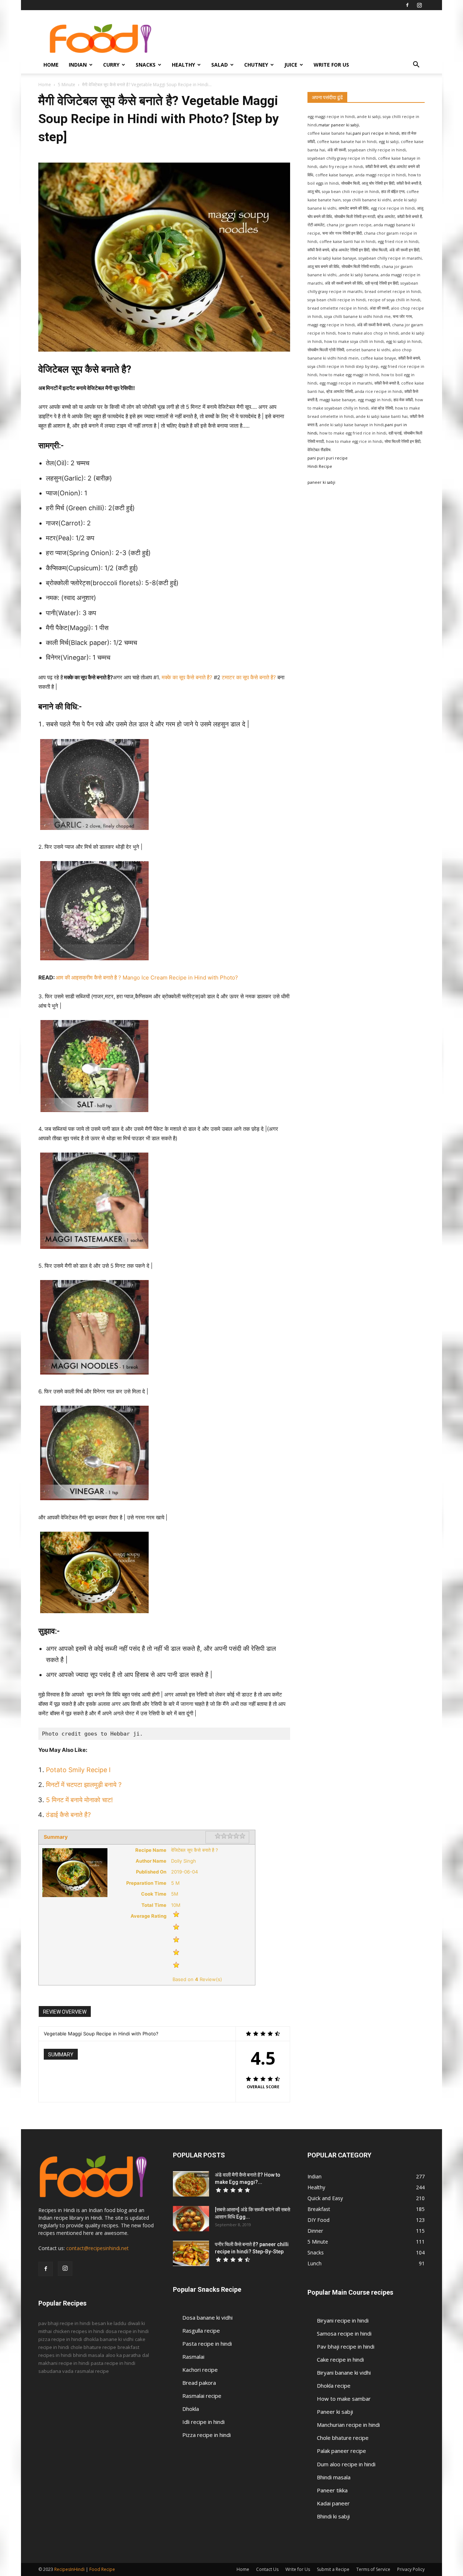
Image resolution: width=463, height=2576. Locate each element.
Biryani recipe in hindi (343, 2320)
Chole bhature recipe (343, 2438)
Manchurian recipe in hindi (348, 2425)
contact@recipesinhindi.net (97, 2248)
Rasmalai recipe (202, 2396)
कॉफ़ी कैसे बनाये (409, 358)
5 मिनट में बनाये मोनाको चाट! (79, 1800)
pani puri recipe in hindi (376, 133)
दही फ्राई (395, 433)
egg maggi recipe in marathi (346, 383)
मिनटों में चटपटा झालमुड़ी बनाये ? (84, 1785)
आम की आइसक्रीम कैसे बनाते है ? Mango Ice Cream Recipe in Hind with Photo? (147, 977)
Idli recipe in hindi (203, 2422)
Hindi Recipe (320, 466)
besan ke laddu (109, 2323)
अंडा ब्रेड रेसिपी (382, 408)
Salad (220, 65)
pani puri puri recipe (328, 458)
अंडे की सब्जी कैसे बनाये (373, 325)
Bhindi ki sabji (333, 2516)
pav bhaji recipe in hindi (64, 2323)
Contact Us (267, 2569)
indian (78, 65)
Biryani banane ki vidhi (344, 2372)
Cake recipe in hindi (340, 2359)
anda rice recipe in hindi (379, 391)
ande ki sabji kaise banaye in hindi (352, 425)
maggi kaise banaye (337, 400)
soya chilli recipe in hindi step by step (343, 366)
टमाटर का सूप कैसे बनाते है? (249, 677)
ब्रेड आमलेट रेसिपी (339, 391)
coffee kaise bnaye (378, 358)
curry (111, 65)
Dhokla (191, 2409)
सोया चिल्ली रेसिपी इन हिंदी (402, 441)
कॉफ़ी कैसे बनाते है (387, 383)
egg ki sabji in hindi (404, 341)
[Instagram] (419, 5)
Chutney (256, 65)
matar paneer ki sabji (339, 125)
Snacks (146, 65)
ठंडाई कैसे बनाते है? (69, 1815)
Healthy (183, 65)
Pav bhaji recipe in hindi (346, 2346)
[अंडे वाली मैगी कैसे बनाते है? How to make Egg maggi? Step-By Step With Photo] (191, 2184)
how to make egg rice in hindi (354, 441)
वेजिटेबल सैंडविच (319, 450)
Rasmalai (193, 2357)
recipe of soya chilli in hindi (394, 300)
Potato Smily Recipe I (78, 1770)
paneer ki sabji (321, 482)
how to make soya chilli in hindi (354, 341)
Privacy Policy (411, 2569)
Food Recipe (102, 2569)
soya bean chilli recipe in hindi (337, 300)
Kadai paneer (333, 2503)
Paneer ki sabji (335, 2412)
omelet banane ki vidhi (368, 350)
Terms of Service (373, 2569)
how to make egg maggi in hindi (349, 375)
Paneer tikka (332, 2490)
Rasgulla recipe (201, 2330)
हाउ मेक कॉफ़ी (403, 400)
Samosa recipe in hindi (344, 2333)
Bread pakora (199, 2383)
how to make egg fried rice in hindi (353, 433)
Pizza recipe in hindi (207, 2435)
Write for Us (331, 65)
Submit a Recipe (333, 2569)
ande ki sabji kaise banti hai (382, 416)
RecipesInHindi (69, 2569)
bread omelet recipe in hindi (393, 291)
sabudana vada (56, 2371)
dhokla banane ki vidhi (109, 2339)
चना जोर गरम (402, 316)
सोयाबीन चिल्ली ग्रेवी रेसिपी (326, 350)
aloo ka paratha (123, 2355)
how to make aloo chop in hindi (368, 333)
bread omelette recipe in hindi (337, 308)
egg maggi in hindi (375, 400)
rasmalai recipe (92, 2371)
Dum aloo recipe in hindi (346, 2464)
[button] (416, 65)
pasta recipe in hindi (113, 2363)
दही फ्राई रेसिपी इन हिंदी (382, 283)
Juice (291, 65)
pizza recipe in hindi (60, 2339)
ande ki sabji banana (359, 275)
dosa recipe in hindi (127, 2331)
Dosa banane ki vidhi (207, 2317)
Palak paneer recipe (341, 2451)
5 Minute (67, 85)
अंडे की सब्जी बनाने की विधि (344, 283)
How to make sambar (344, 2399)
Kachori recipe (200, 2370)
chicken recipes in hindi (79, 2331)
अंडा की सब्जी (379, 308)
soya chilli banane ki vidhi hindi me (357, 316)
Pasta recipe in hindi (207, 2344)
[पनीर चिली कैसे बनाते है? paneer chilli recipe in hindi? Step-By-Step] (191, 2253)
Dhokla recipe (334, 2386)
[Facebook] (407, 5)
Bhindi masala (334, 2477)
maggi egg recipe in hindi (331, 325)
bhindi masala (89, 2355)
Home (51, 65)
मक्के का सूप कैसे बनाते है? (187, 677)
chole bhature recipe (93, 2347)
